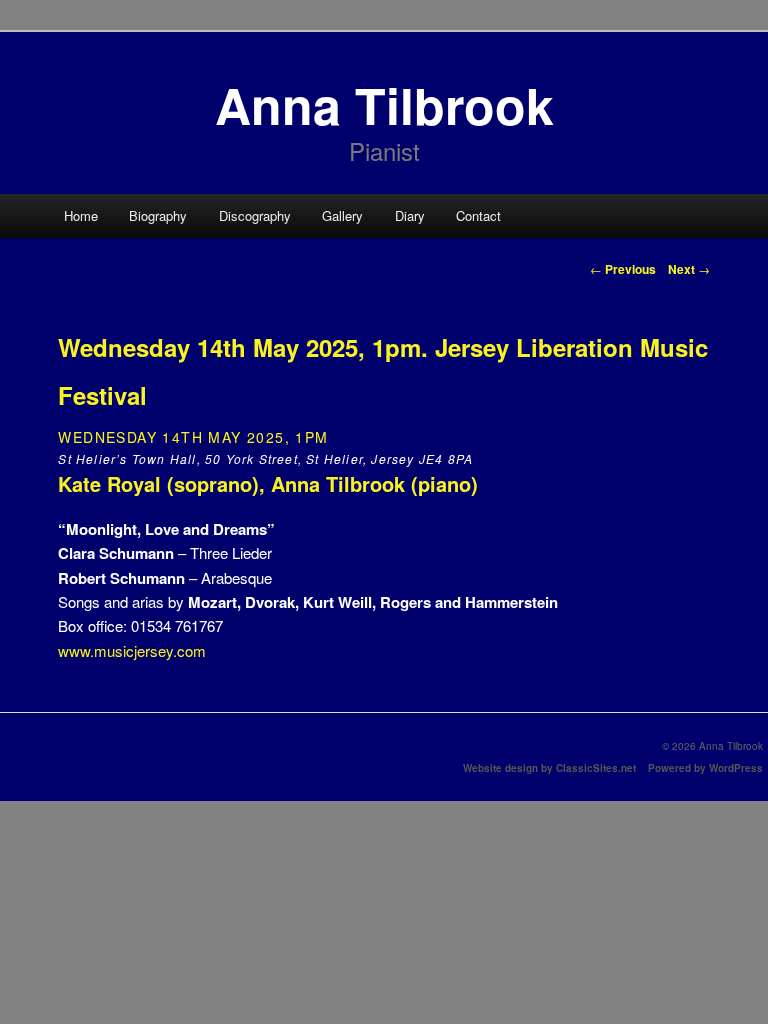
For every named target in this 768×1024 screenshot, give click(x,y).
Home (81, 215)
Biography (158, 215)
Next (689, 269)
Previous (623, 269)
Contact (478, 215)
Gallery (342, 215)
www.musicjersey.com (132, 650)
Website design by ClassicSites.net (549, 768)
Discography (255, 215)
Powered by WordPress (705, 768)
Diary (410, 215)
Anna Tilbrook (384, 104)
